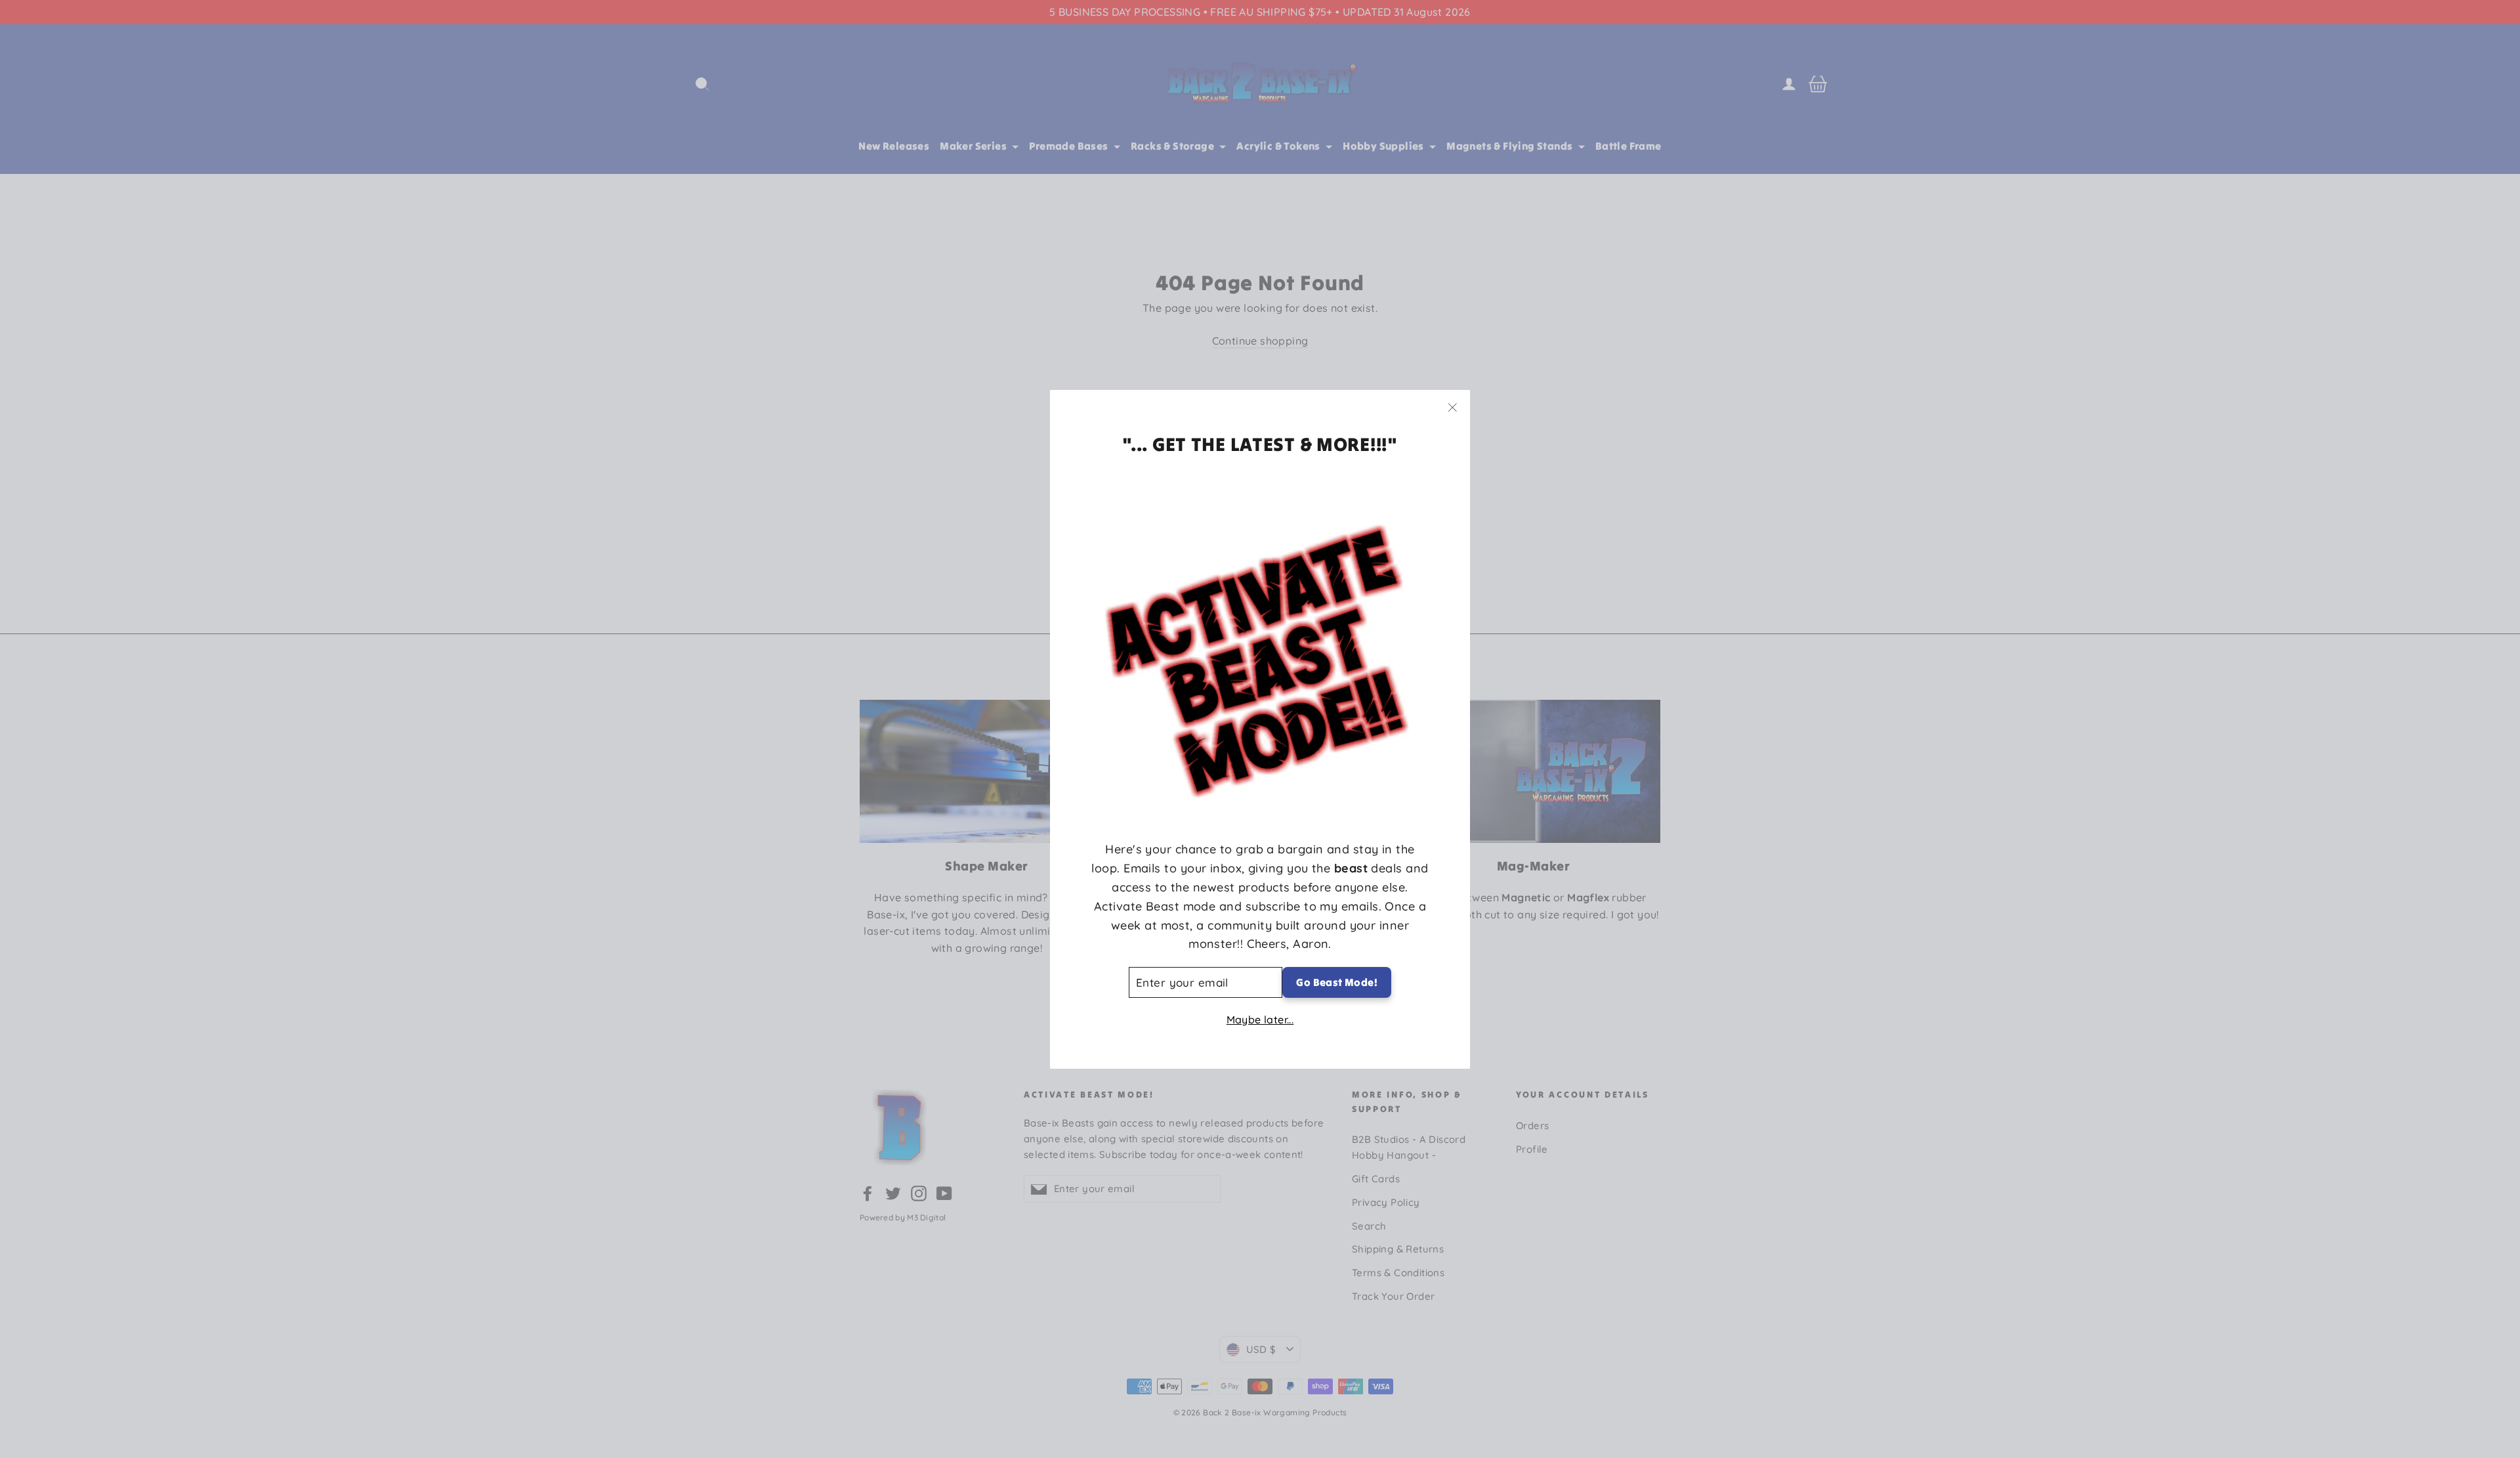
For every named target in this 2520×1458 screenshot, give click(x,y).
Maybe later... (1260, 1019)
